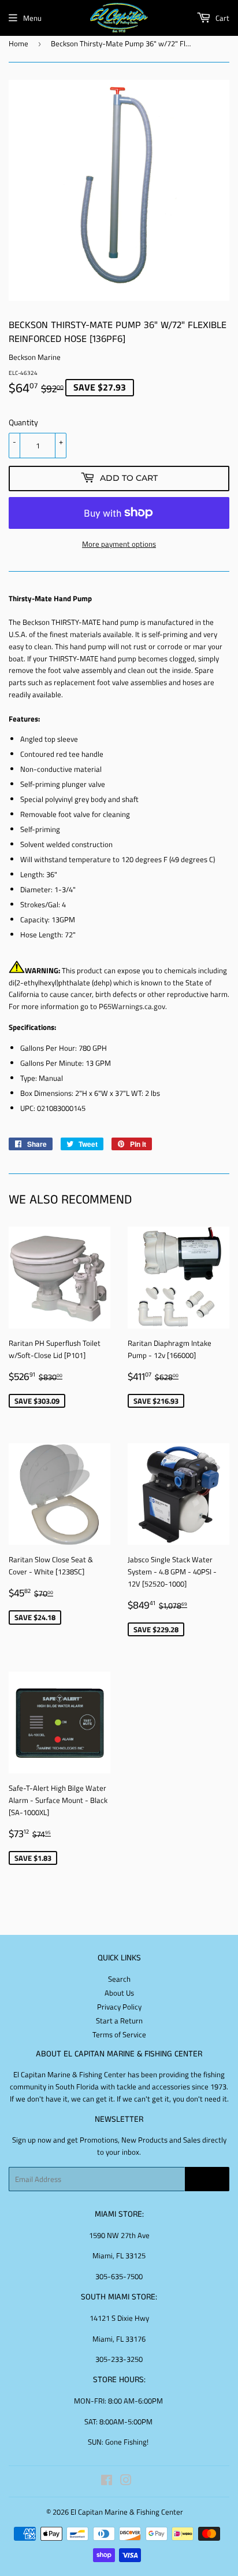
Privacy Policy (119, 2007)
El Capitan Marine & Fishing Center (127, 2512)
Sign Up (207, 2179)
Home (18, 43)
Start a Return (119, 2021)
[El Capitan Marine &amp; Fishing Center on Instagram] (126, 2482)
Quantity (23, 422)
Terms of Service (119, 2034)
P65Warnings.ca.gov (132, 1006)
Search (119, 1979)
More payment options (119, 544)
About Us (119, 1993)
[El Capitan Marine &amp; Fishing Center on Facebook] (107, 2482)
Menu (32, 18)
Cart (222, 18)
